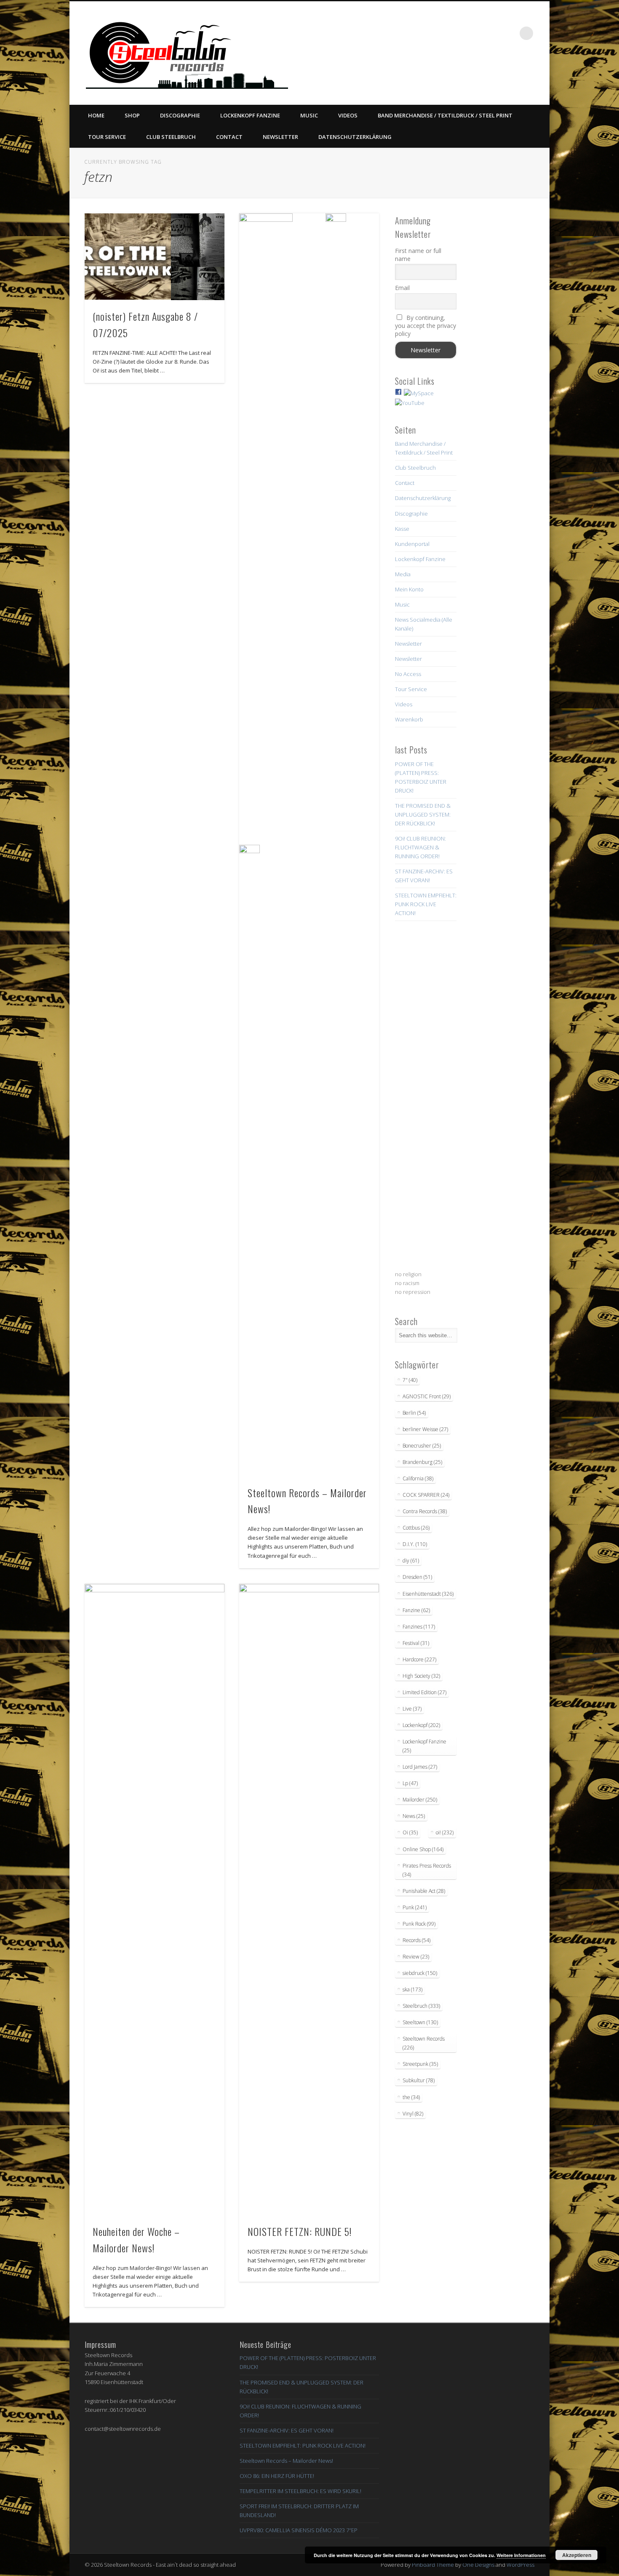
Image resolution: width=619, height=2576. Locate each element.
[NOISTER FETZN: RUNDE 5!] (309, 1900)
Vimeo (475, 33)
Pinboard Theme (433, 2565)
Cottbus (416, 1528)
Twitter (457, 33)
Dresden (417, 1577)
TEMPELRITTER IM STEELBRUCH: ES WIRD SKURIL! (300, 2491)
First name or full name (418, 255)
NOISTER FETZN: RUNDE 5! (300, 2231)
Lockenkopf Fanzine (250, 115)
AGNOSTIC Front (427, 1396)
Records (416, 1940)
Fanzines (419, 1627)
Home (96, 115)
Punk (415, 1907)
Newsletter (280, 137)
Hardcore (419, 1659)
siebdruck (420, 1973)
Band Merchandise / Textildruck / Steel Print (445, 115)
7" (410, 1380)
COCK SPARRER (426, 1495)
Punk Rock (419, 1924)
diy (411, 1561)
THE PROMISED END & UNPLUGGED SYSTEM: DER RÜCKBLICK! (423, 814)
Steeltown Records (424, 2043)
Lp (410, 1783)
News (414, 1816)
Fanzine (416, 1610)
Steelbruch (421, 2006)
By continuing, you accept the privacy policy (426, 326)
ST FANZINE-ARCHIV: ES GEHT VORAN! (287, 2430)
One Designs (478, 2565)
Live (412, 1709)
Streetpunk (420, 2064)
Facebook (440, 33)
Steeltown (420, 2022)
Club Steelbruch (171, 137)
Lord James (420, 1767)
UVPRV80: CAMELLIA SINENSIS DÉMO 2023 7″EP (299, 2530)
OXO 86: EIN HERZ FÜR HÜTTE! (277, 2476)
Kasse (402, 529)
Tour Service (107, 137)
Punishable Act (424, 1891)
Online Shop (423, 1849)
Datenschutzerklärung (355, 137)
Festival (416, 1643)
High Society (421, 1676)
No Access (408, 674)
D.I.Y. (415, 1544)
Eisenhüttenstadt (428, 1594)
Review (416, 1957)
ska (412, 1989)
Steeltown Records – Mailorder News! (286, 2461)
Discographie (180, 115)
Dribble (492, 33)
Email (402, 288)
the (411, 2097)
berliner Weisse (425, 1429)
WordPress (520, 2565)
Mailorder (420, 1800)
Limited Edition (424, 1692)
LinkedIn (509, 33)
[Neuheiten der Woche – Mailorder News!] (155, 1900)
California (418, 1478)
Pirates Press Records (427, 1870)
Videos (348, 115)
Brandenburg (422, 1462)
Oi (410, 1832)
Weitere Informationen (521, 2555)
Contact (229, 137)
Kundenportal (412, 544)
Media (403, 574)
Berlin (414, 1413)
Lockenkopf (421, 1725)
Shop (132, 115)
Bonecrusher (422, 1446)
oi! (445, 1832)
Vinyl (413, 2114)
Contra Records (425, 1511)
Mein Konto (409, 589)
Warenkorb (409, 719)
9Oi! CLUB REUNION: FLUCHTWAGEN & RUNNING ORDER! (420, 847)
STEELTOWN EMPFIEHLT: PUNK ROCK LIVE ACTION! (426, 904)
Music (309, 115)
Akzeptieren (577, 2555)
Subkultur (419, 2080)
